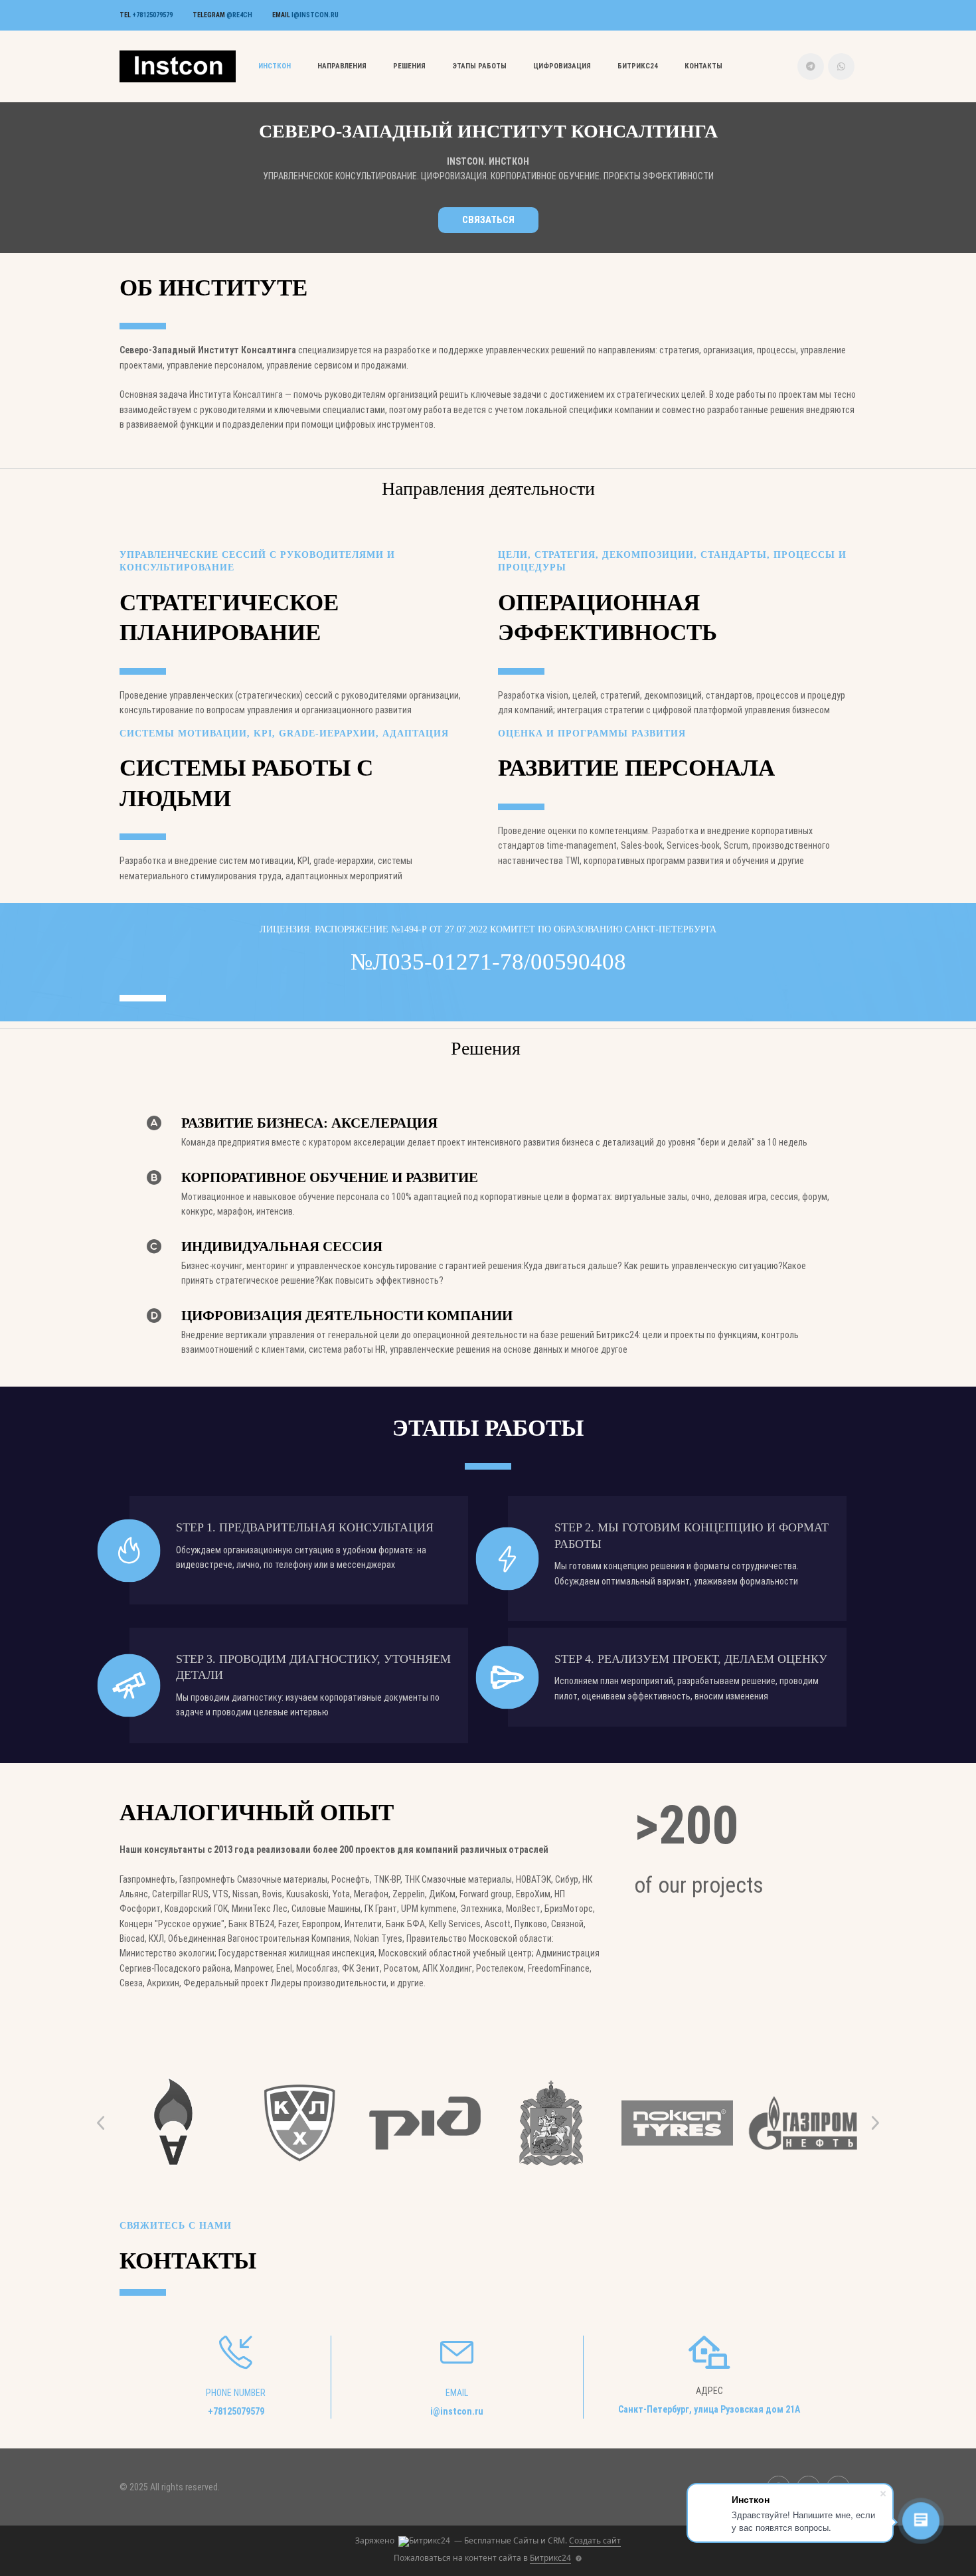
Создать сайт (595, 2540)
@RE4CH (239, 15)
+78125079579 (152, 15)
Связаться (488, 220)
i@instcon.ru (315, 15)
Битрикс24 (638, 66)
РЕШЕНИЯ (409, 66)
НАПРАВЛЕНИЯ (342, 66)
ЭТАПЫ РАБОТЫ (479, 66)
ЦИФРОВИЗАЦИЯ (562, 66)
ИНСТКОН (275, 66)
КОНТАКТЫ (703, 66)
